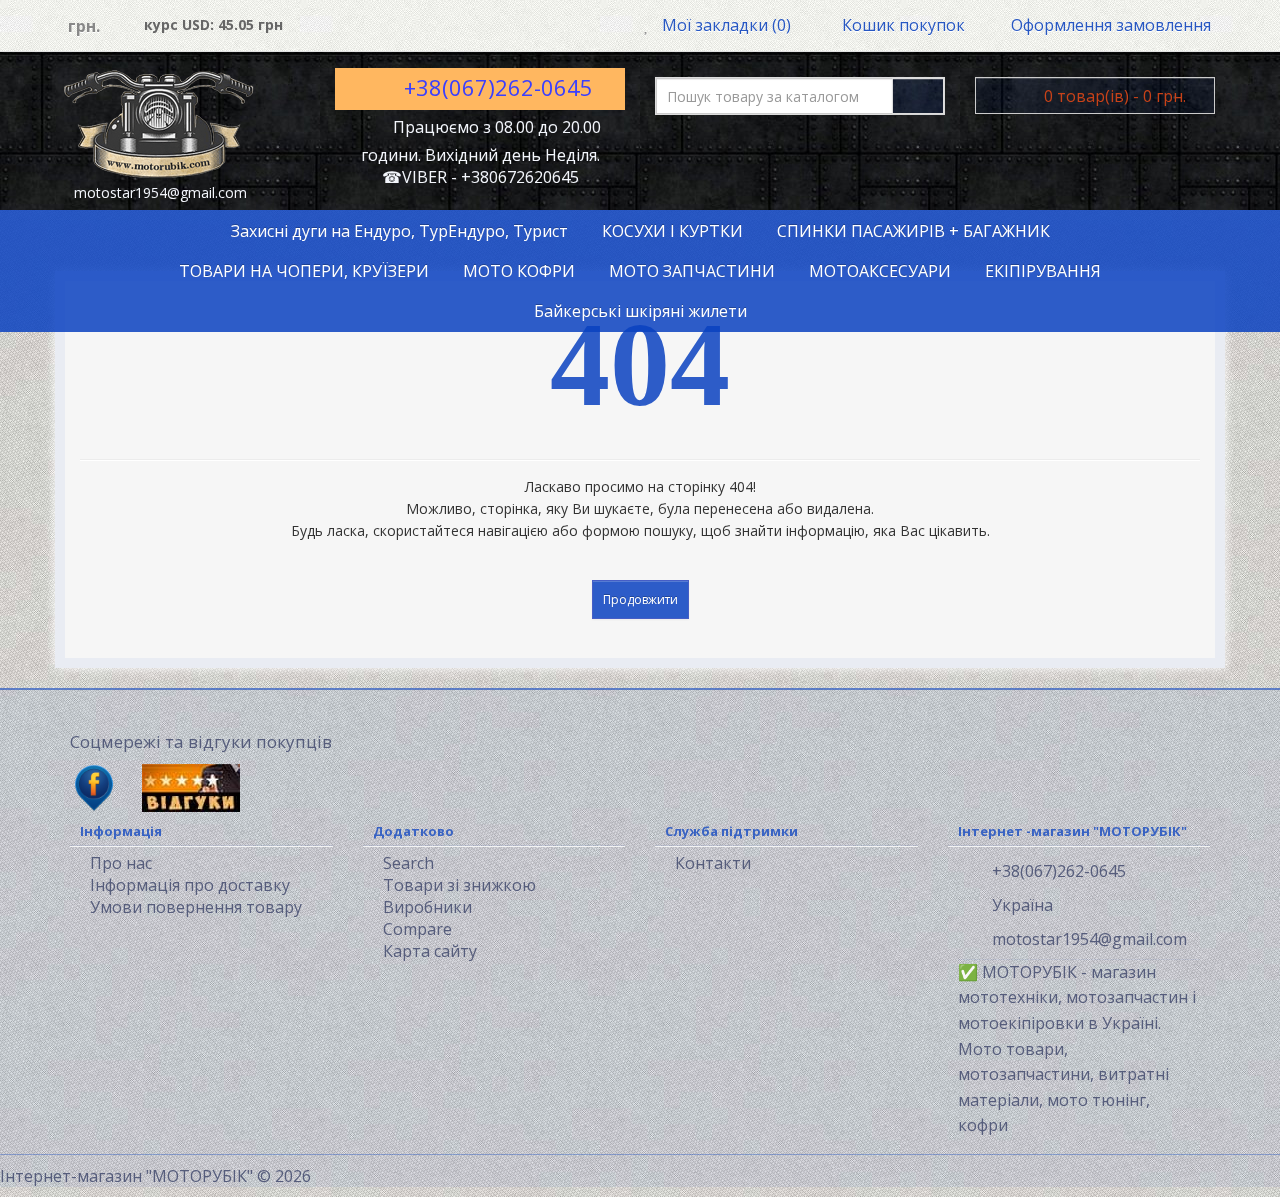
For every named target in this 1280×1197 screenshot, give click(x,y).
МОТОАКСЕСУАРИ (880, 271)
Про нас (121, 863)
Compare (417, 929)
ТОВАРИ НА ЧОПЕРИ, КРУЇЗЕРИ (304, 271)
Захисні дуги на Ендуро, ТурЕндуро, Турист (399, 231)
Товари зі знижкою (459, 885)
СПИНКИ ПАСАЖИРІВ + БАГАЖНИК (913, 231)
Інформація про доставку (190, 885)
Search (408, 863)
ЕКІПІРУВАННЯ (1043, 271)
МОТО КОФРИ (519, 271)
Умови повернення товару (196, 907)
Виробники (427, 907)
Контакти (713, 863)
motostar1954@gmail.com (1087, 939)
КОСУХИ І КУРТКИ (672, 231)
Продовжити (640, 599)
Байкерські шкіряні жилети (640, 311)
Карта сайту (430, 951)
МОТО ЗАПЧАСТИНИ (692, 271)
